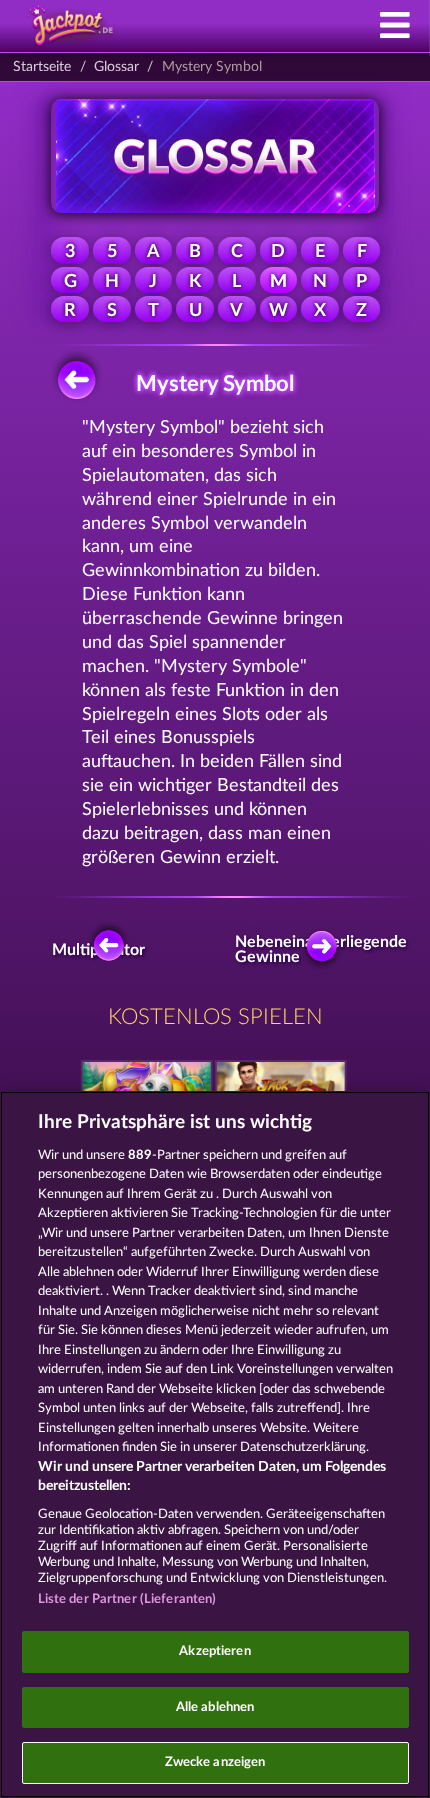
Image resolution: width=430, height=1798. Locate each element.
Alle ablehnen (215, 1707)
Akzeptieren (214, 1651)
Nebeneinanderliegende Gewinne (327, 950)
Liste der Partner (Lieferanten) (127, 1599)
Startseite (42, 67)
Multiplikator (103, 950)
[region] (215, 1444)
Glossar (116, 67)
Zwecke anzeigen (215, 1762)
